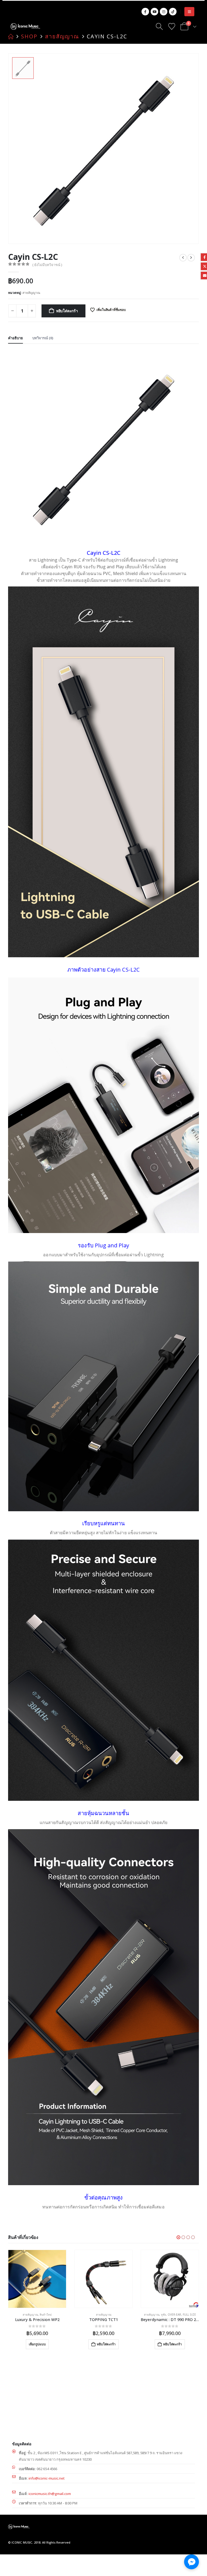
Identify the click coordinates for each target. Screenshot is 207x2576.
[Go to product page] (37, 2279)
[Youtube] (154, 12)
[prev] (183, 258)
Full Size (123, 2315)
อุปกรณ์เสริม (178, 2315)
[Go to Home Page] (11, 36)
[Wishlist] (172, 26)
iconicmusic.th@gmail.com (50, 2494)
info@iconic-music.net (47, 2478)
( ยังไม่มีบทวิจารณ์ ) (47, 265)
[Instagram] (164, 12)
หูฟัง (97, 2315)
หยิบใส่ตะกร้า (67, 311)
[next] (191, 258)
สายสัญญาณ (31, 293)
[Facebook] (145, 12)
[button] (189, 12)
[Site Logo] (25, 26)
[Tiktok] (173, 12)
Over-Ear (108, 2315)
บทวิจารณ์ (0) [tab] (43, 338)
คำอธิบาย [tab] (15, 338)
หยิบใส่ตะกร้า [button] (40, 2344)
